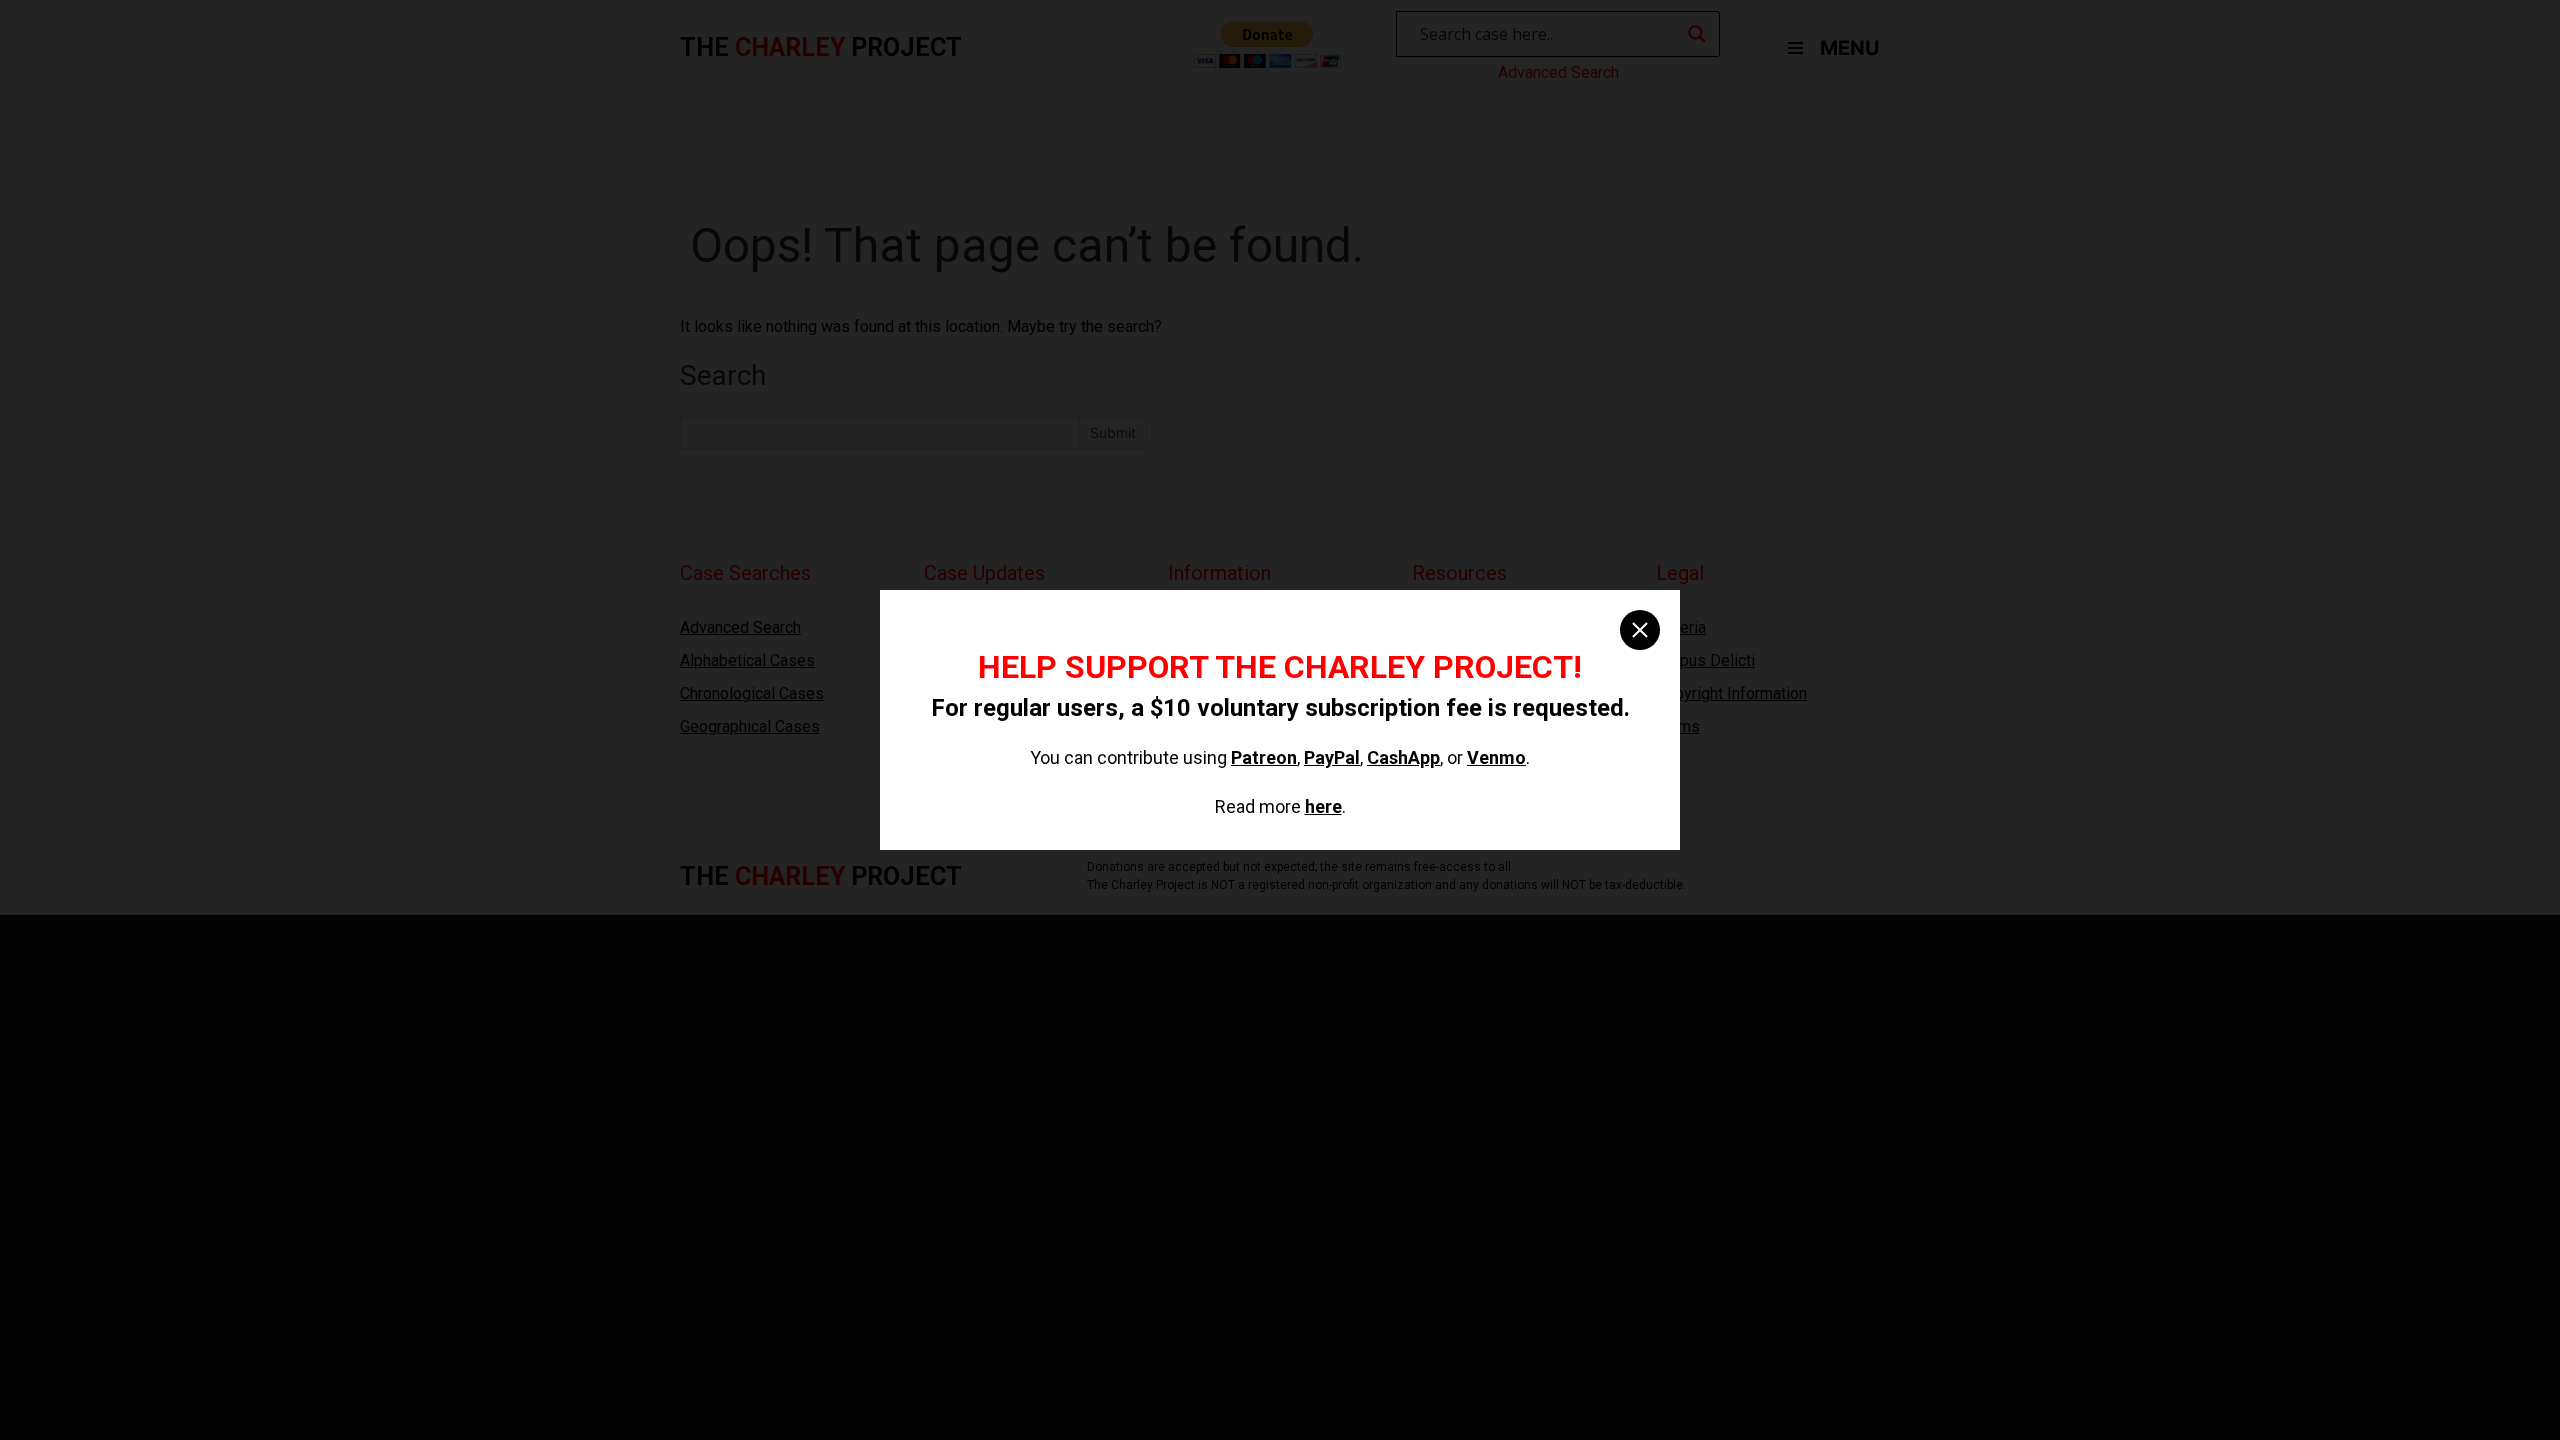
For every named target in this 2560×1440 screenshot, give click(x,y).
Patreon (1264, 757)
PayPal (1332, 757)
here (1323, 806)
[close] (1640, 630)
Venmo (1496, 757)
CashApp (1403, 757)
